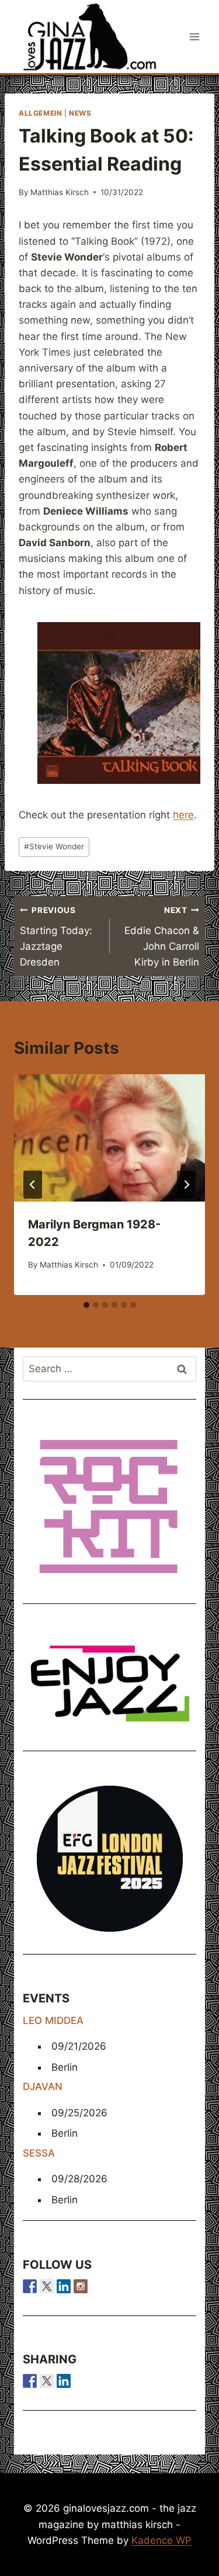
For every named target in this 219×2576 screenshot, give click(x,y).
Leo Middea (53, 2020)
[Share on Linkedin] (64, 2381)
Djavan (43, 2087)
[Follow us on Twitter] (47, 2286)
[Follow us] (30, 2286)
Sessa (39, 2153)
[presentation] (109, 1138)
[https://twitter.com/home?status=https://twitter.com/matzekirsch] (47, 2381)
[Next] (186, 1185)
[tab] (86, 1305)
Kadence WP (161, 2540)
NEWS (80, 113)
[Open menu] (194, 37)
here (183, 815)
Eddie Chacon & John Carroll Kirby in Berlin (162, 937)
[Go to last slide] (33, 1185)
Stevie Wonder (54, 846)
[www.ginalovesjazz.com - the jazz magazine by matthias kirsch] (30, 2381)
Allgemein (40, 113)
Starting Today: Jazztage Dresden (56, 937)
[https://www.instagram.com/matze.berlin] (81, 2286)
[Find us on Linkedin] (64, 2286)
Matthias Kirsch (60, 192)
